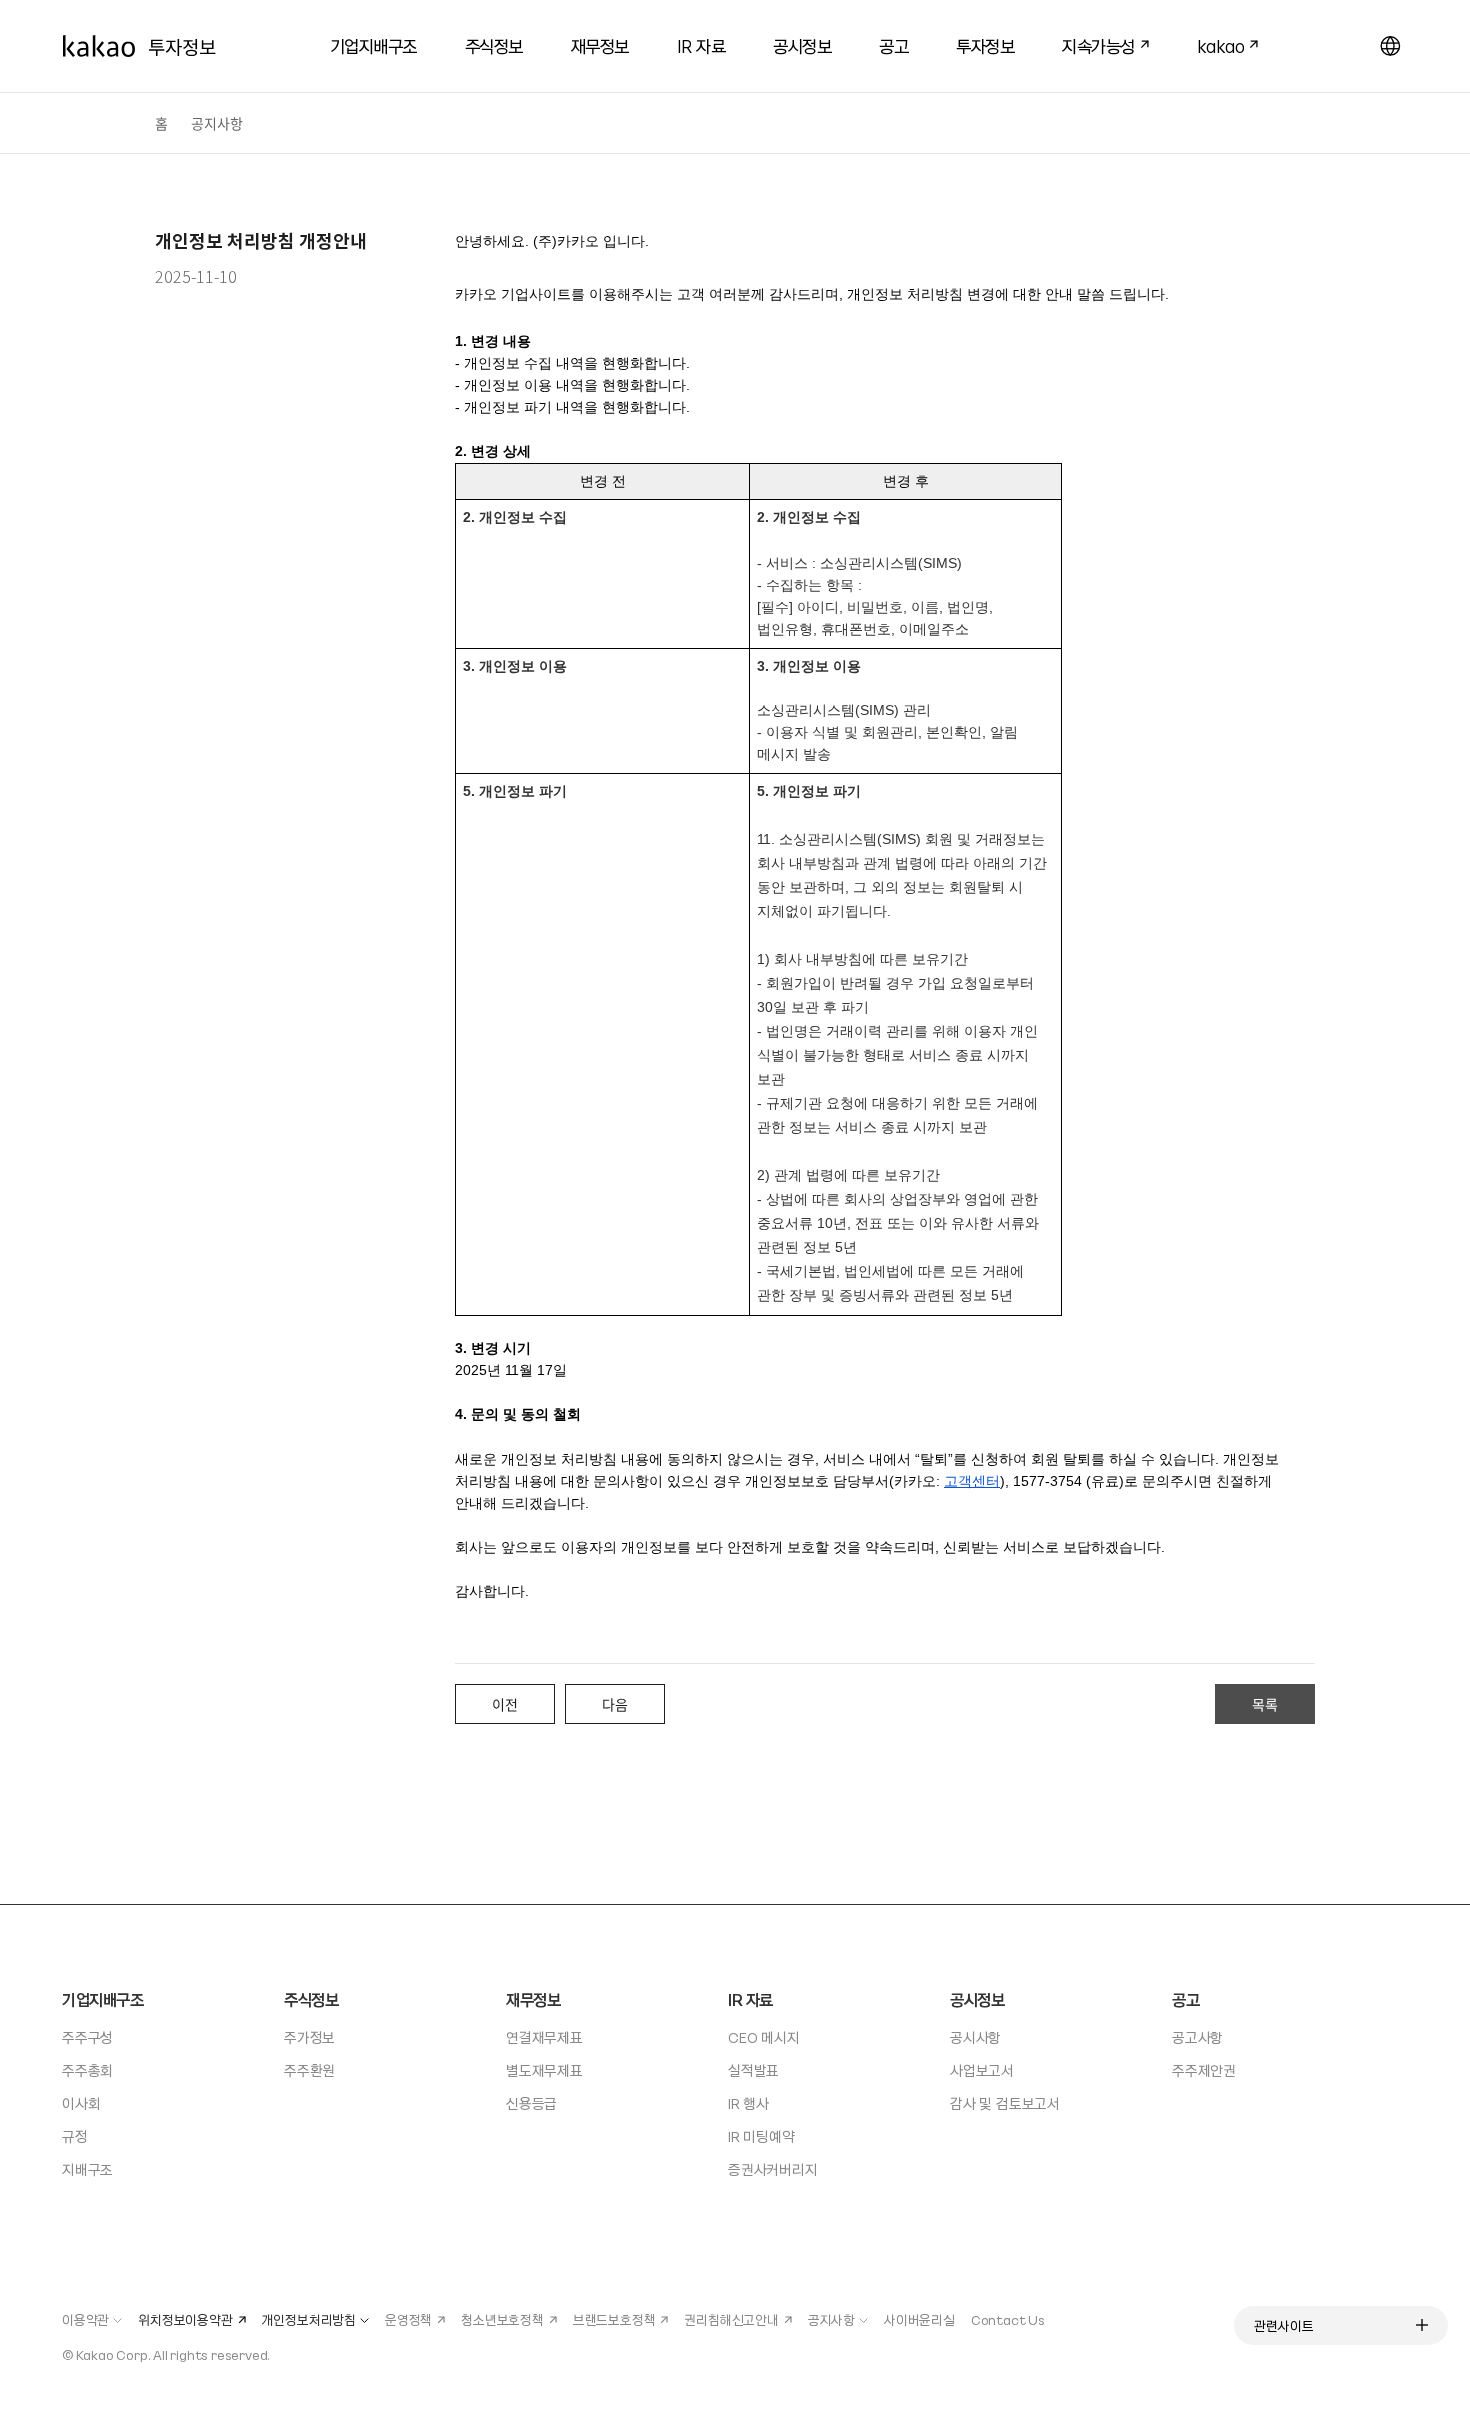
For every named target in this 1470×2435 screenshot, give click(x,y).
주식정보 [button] (494, 45)
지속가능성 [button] (1090, 43)
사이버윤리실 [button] (919, 2319)
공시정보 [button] (802, 45)
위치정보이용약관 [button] (185, 2319)
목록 (1265, 1704)
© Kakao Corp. (106, 2354)
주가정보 (309, 2037)
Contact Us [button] (1008, 2319)
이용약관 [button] (85, 2319)
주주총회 (87, 2070)
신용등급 (531, 2103)
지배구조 (87, 2169)
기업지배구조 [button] (373, 45)
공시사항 (975, 2037)
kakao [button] (1213, 43)
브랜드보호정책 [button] (614, 2319)
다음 (615, 1704)
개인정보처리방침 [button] (309, 2319)
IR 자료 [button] (701, 45)
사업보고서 (982, 2070)
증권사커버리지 (773, 2169)
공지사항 (217, 123)
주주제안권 (1204, 2070)
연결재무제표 (544, 2037)
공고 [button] (893, 45)
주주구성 (87, 2037)
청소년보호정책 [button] (502, 2319)
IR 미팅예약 (761, 2136)
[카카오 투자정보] (139, 46)
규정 (75, 2136)
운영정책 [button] (408, 2319)
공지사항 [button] (831, 2319)
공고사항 (1197, 2037)
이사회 (81, 2103)
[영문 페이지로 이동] (1390, 46)
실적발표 (753, 2070)
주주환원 (309, 2070)
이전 (505, 1704)
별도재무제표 (544, 2070)
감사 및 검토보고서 (1005, 2103)
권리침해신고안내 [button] (731, 2319)
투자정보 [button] (985, 45)
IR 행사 (748, 2103)
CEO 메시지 (764, 2037)
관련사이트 (1284, 2325)
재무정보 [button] (600, 45)
